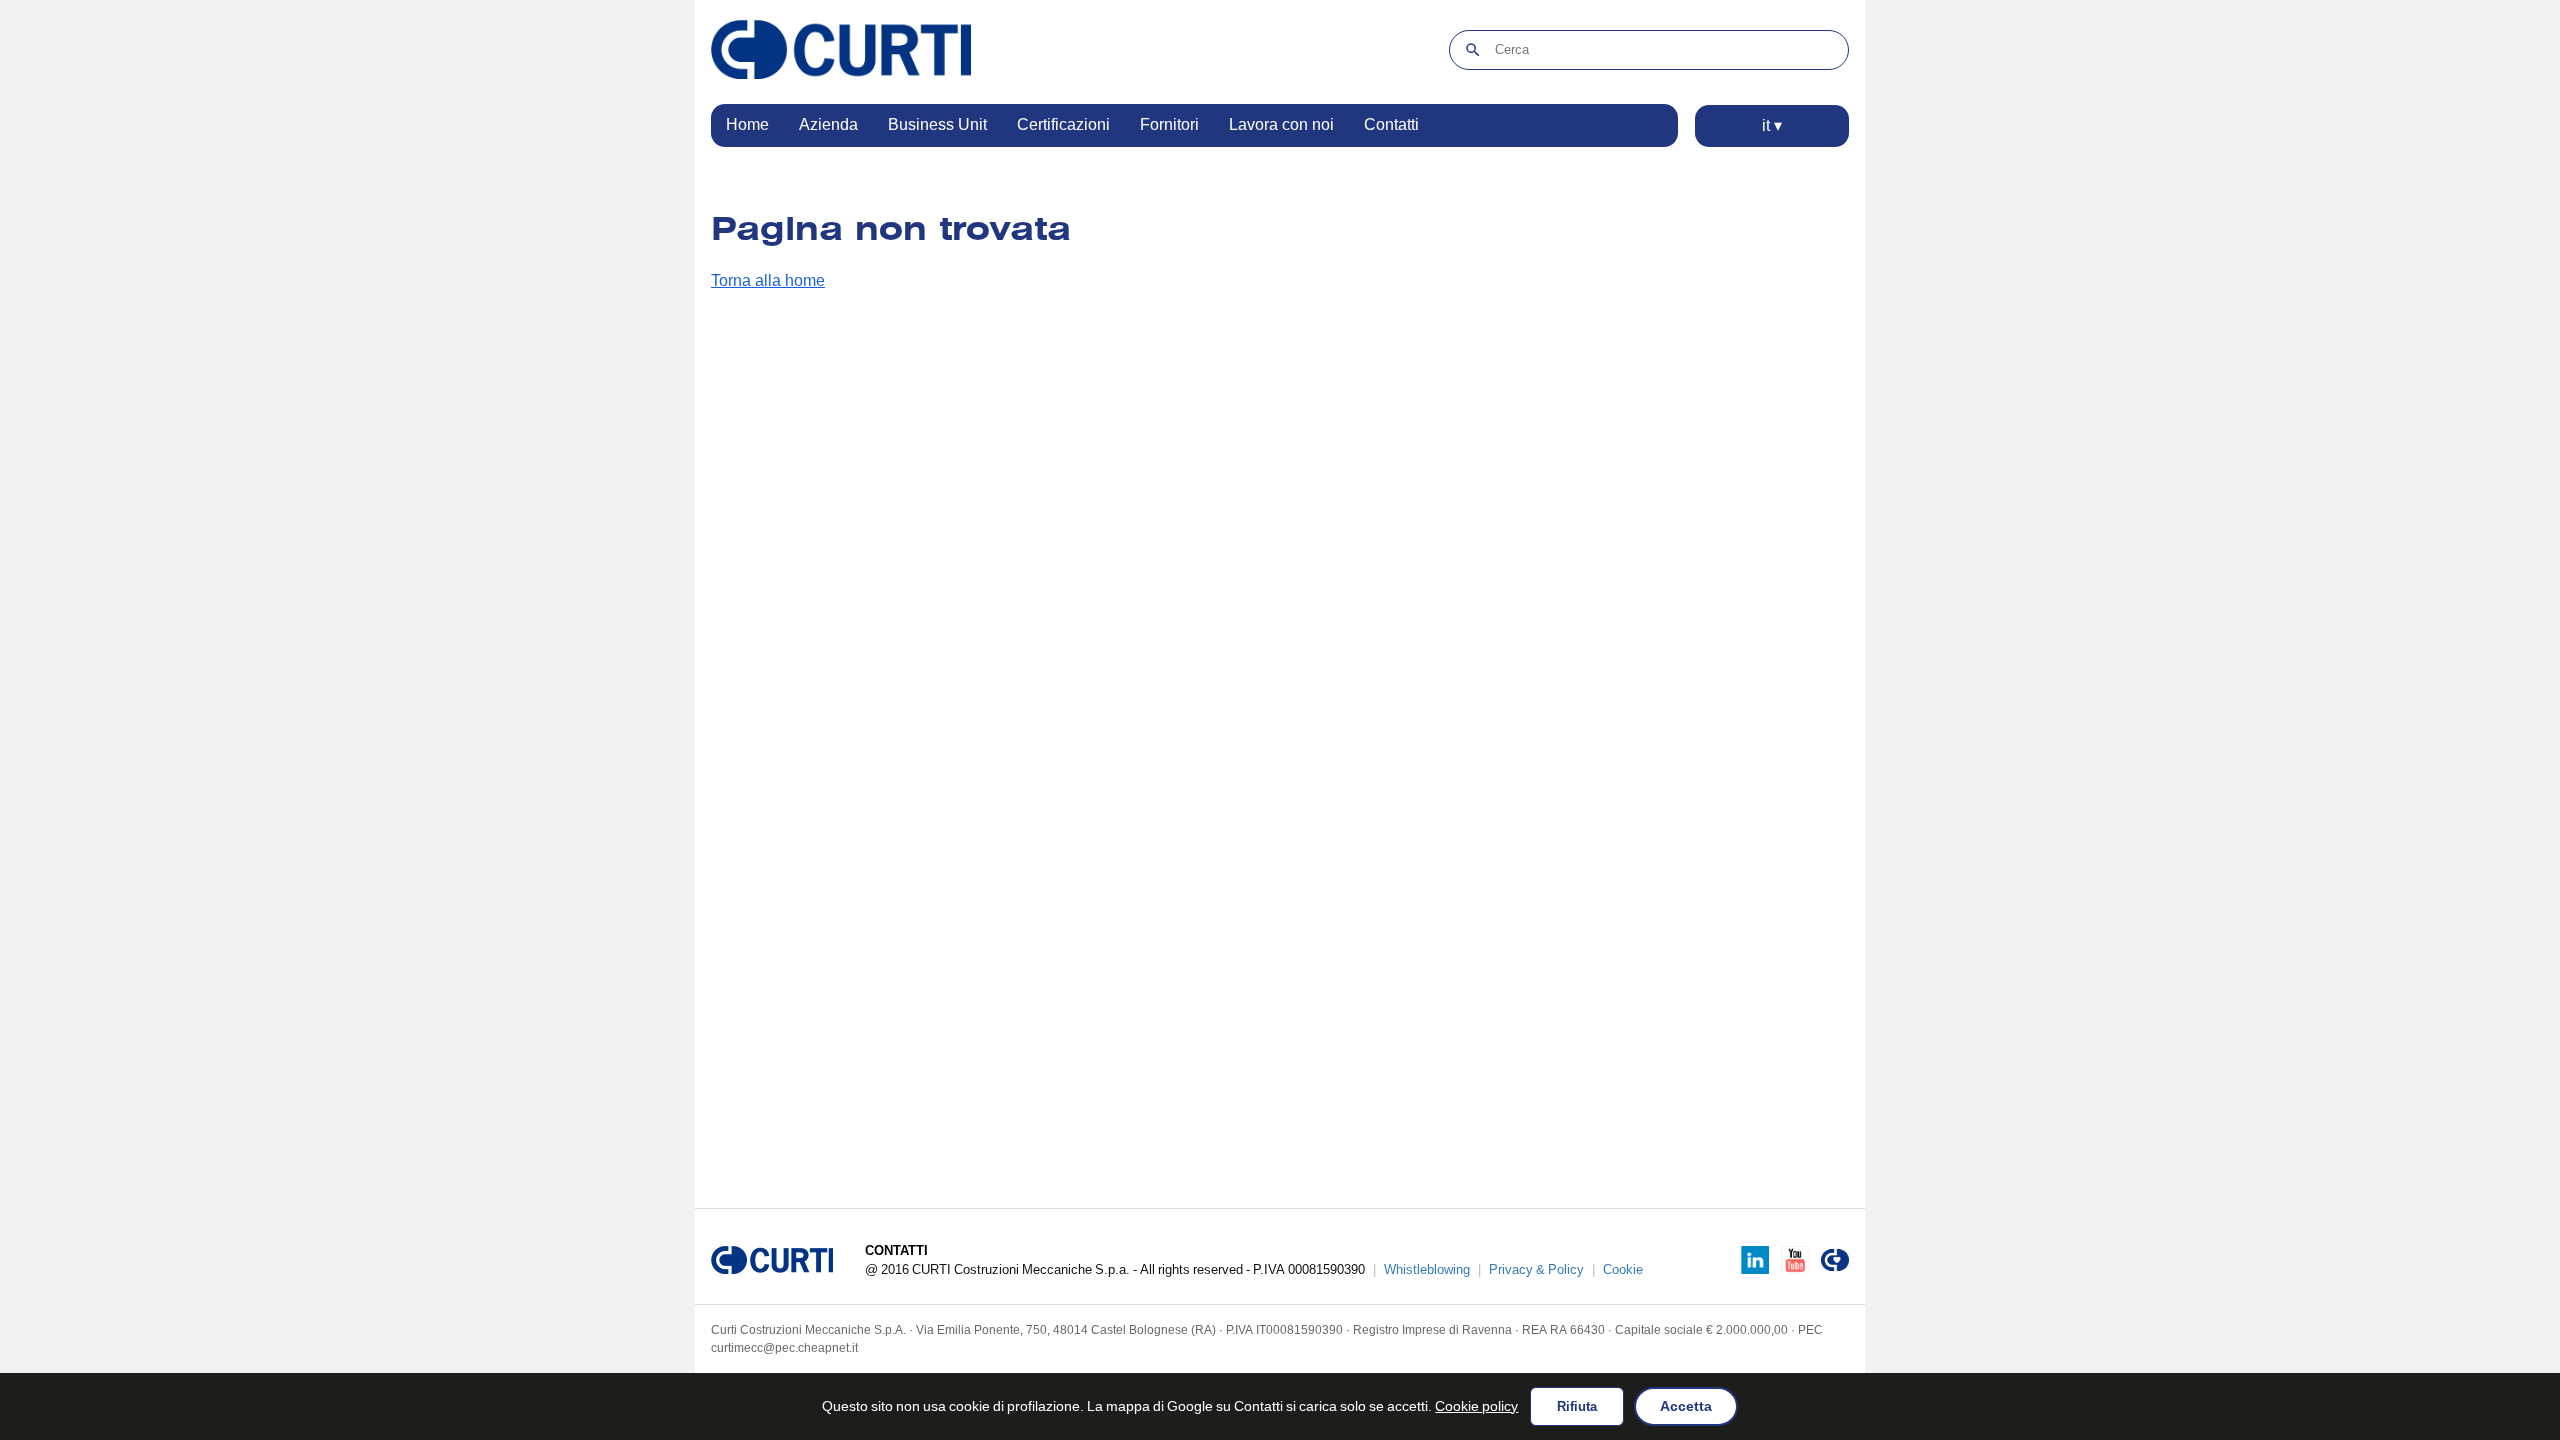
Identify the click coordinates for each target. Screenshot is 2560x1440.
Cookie (1623, 1269)
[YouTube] (1795, 1260)
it (1772, 125)
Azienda (828, 124)
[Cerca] (1472, 50)
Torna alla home (768, 280)
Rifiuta (1577, 1406)
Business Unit (937, 124)
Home (747, 124)
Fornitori (1169, 124)
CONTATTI (896, 1250)
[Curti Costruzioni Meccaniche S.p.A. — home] (841, 49)
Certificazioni (1063, 124)
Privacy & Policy (1536, 1269)
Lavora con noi (1281, 124)
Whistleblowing (1427, 1269)
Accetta (1686, 1406)
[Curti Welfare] (1835, 1260)
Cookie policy (1476, 1406)
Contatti (1391, 124)
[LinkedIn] (1755, 1260)
